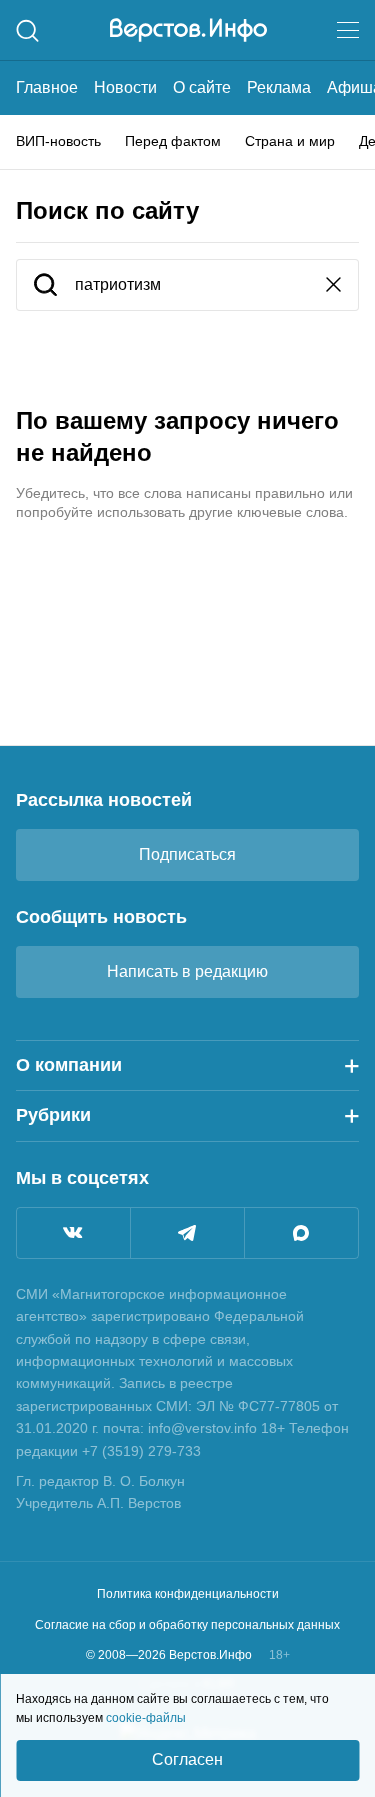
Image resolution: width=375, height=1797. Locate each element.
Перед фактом (173, 141)
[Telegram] (187, 1233)
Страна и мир (290, 141)
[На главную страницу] (188, 30)
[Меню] (348, 30)
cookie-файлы (146, 1718)
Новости (125, 87)
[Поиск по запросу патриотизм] (45, 286)
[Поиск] (27, 30)
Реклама (279, 87)
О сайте (202, 87)
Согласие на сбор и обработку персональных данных (187, 1625)
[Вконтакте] (73, 1233)
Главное (47, 87)
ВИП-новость (58, 141)
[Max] (301, 1233)
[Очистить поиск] (333, 286)
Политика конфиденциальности (188, 1594)
